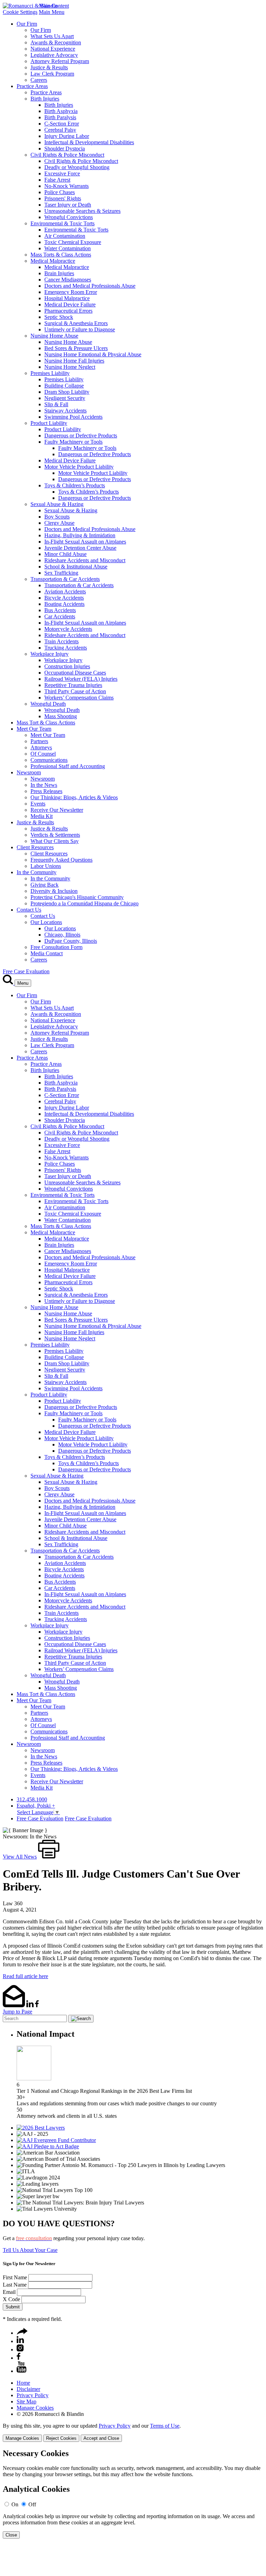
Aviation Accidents (65, 591)
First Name (15, 2277)
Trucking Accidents (66, 648)
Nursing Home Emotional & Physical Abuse (93, 354)
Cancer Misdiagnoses (68, 280)
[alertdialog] (133, 2494)
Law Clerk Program (52, 74)
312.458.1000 (32, 1799)
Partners (39, 741)
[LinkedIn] (20, 2341)
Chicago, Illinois (62, 935)
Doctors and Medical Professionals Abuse (90, 286)
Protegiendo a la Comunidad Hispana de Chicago (85, 903)
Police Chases (60, 192)
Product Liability (49, 423)
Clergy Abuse (59, 523)
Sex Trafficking (61, 573)
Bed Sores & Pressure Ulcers (76, 348)
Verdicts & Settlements (55, 835)
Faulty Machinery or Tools (73, 442)
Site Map (26, 2401)
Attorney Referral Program (60, 61)
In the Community (37, 872)
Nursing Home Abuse (54, 336)
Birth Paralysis (60, 117)
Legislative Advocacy (54, 55)
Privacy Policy (33, 2395)
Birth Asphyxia (61, 111)
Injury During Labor (67, 136)
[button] (22, 2333)
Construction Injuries (67, 666)
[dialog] (133, 2432)
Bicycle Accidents (64, 598)
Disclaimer (28, 2389)
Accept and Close (101, 2438)
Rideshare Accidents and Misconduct (85, 560)
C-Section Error (62, 124)
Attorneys (41, 747)
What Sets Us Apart (52, 36)
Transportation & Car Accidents (65, 579)
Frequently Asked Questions (61, 860)
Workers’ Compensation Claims (79, 698)
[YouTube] (21, 2371)
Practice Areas (32, 86)
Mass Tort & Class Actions (46, 723)
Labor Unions (46, 866)
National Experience (53, 49)
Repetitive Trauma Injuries (73, 685)
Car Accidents (60, 616)
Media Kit (42, 816)
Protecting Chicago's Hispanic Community (77, 897)
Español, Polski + (36, 1806)
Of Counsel (43, 754)
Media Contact (47, 953)
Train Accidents (61, 641)
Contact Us (29, 910)
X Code (11, 2299)
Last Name (15, 2285)
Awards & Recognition (56, 42)
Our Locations (46, 922)
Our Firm (27, 24)
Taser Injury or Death (68, 205)
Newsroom (29, 772)
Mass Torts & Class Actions (61, 255)
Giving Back (45, 885)
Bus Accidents (60, 610)
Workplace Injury (50, 654)
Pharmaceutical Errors (68, 311)
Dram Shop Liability (67, 392)
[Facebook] (19, 2358)
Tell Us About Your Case (30, 2250)
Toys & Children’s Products (75, 485)
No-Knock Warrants (66, 186)
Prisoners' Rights (63, 198)
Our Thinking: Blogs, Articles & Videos (74, 797)
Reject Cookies (61, 2438)
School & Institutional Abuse (76, 567)
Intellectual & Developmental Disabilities (89, 142)
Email (9, 2292)
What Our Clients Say (55, 841)
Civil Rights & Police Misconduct (67, 155)
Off (32, 2504)
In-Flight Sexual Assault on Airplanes (85, 542)
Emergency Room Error (71, 292)
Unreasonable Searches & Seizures (82, 211)
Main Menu (52, 12)
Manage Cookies (35, 2408)
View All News (20, 1857)
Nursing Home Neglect (70, 367)
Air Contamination (65, 236)
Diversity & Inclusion (54, 891)
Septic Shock (59, 317)
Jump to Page (17, 2012)
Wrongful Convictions (69, 217)
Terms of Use (165, 2426)
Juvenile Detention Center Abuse (80, 548)
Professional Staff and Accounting (68, 766)
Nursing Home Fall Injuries (74, 361)
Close (11, 2535)
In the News (44, 785)
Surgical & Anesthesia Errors (76, 323)
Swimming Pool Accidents (73, 417)
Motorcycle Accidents (68, 629)
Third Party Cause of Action (75, 691)
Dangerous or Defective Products (81, 436)
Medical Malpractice (53, 261)
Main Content (54, 6)
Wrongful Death (48, 704)
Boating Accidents (64, 604)
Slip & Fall (56, 404)
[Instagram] (20, 2349)
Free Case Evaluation (26, 971)
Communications (49, 760)
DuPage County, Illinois (71, 941)
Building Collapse (64, 386)
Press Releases (46, 791)
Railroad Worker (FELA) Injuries (81, 679)
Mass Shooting (61, 716)
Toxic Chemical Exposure (73, 242)
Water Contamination (68, 248)
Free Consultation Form (56, 947)
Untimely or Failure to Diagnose (80, 329)
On (15, 2504)
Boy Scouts (57, 517)
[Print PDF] (49, 1857)
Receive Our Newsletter (57, 810)
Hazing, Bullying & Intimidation (80, 535)
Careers (39, 80)
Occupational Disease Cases (75, 673)
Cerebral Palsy (60, 130)
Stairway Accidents (65, 411)
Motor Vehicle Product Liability (79, 467)
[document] (133, 2494)
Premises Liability (50, 373)
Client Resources (35, 847)
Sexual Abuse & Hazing (57, 504)
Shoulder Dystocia (65, 149)
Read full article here (25, 1976)
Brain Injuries (59, 273)
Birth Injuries (45, 99)
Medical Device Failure (70, 304)
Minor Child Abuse (65, 554)
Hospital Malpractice (67, 298)
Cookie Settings (20, 12)
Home (23, 2383)
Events (38, 804)
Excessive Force (62, 173)
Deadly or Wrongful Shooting (77, 167)
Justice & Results (49, 67)
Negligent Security (65, 398)
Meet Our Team (34, 729)
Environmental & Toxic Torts (63, 223)
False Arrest (57, 180)
